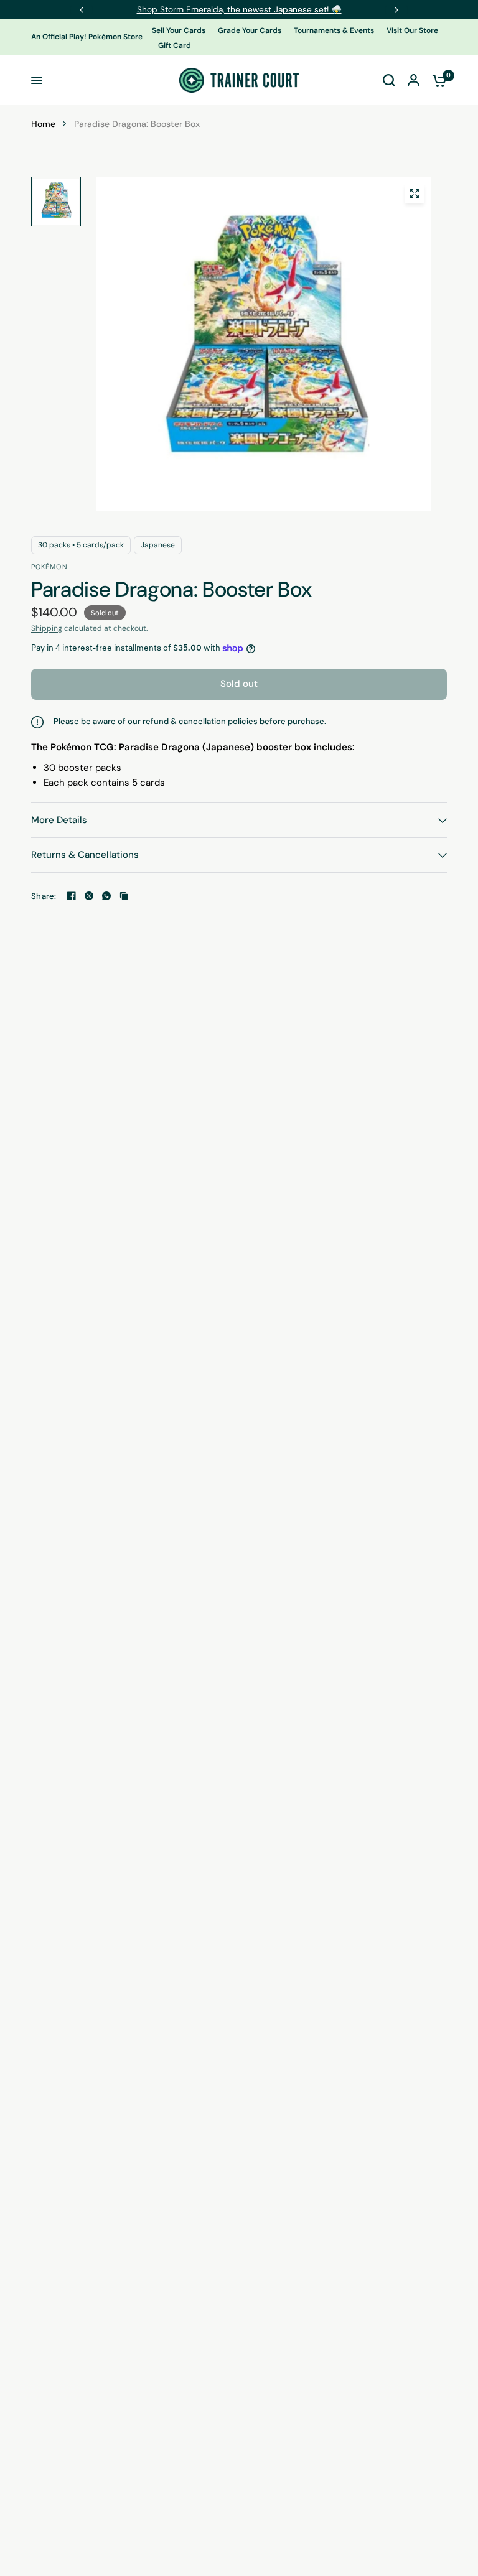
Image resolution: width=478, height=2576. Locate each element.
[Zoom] (415, 193)
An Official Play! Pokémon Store (87, 37)
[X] (89, 896)
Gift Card (175, 45)
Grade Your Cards (250, 30)
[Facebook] (72, 896)
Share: (44, 896)
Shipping (47, 628)
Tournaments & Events (334, 30)
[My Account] (414, 80)
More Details (59, 820)
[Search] (389, 80)
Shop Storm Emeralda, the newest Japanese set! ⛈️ (239, 9)
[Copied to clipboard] (124, 896)
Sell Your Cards (179, 30)
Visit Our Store (412, 30)
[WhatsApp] (106, 896)
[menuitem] (182, 31)
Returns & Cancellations (85, 855)
